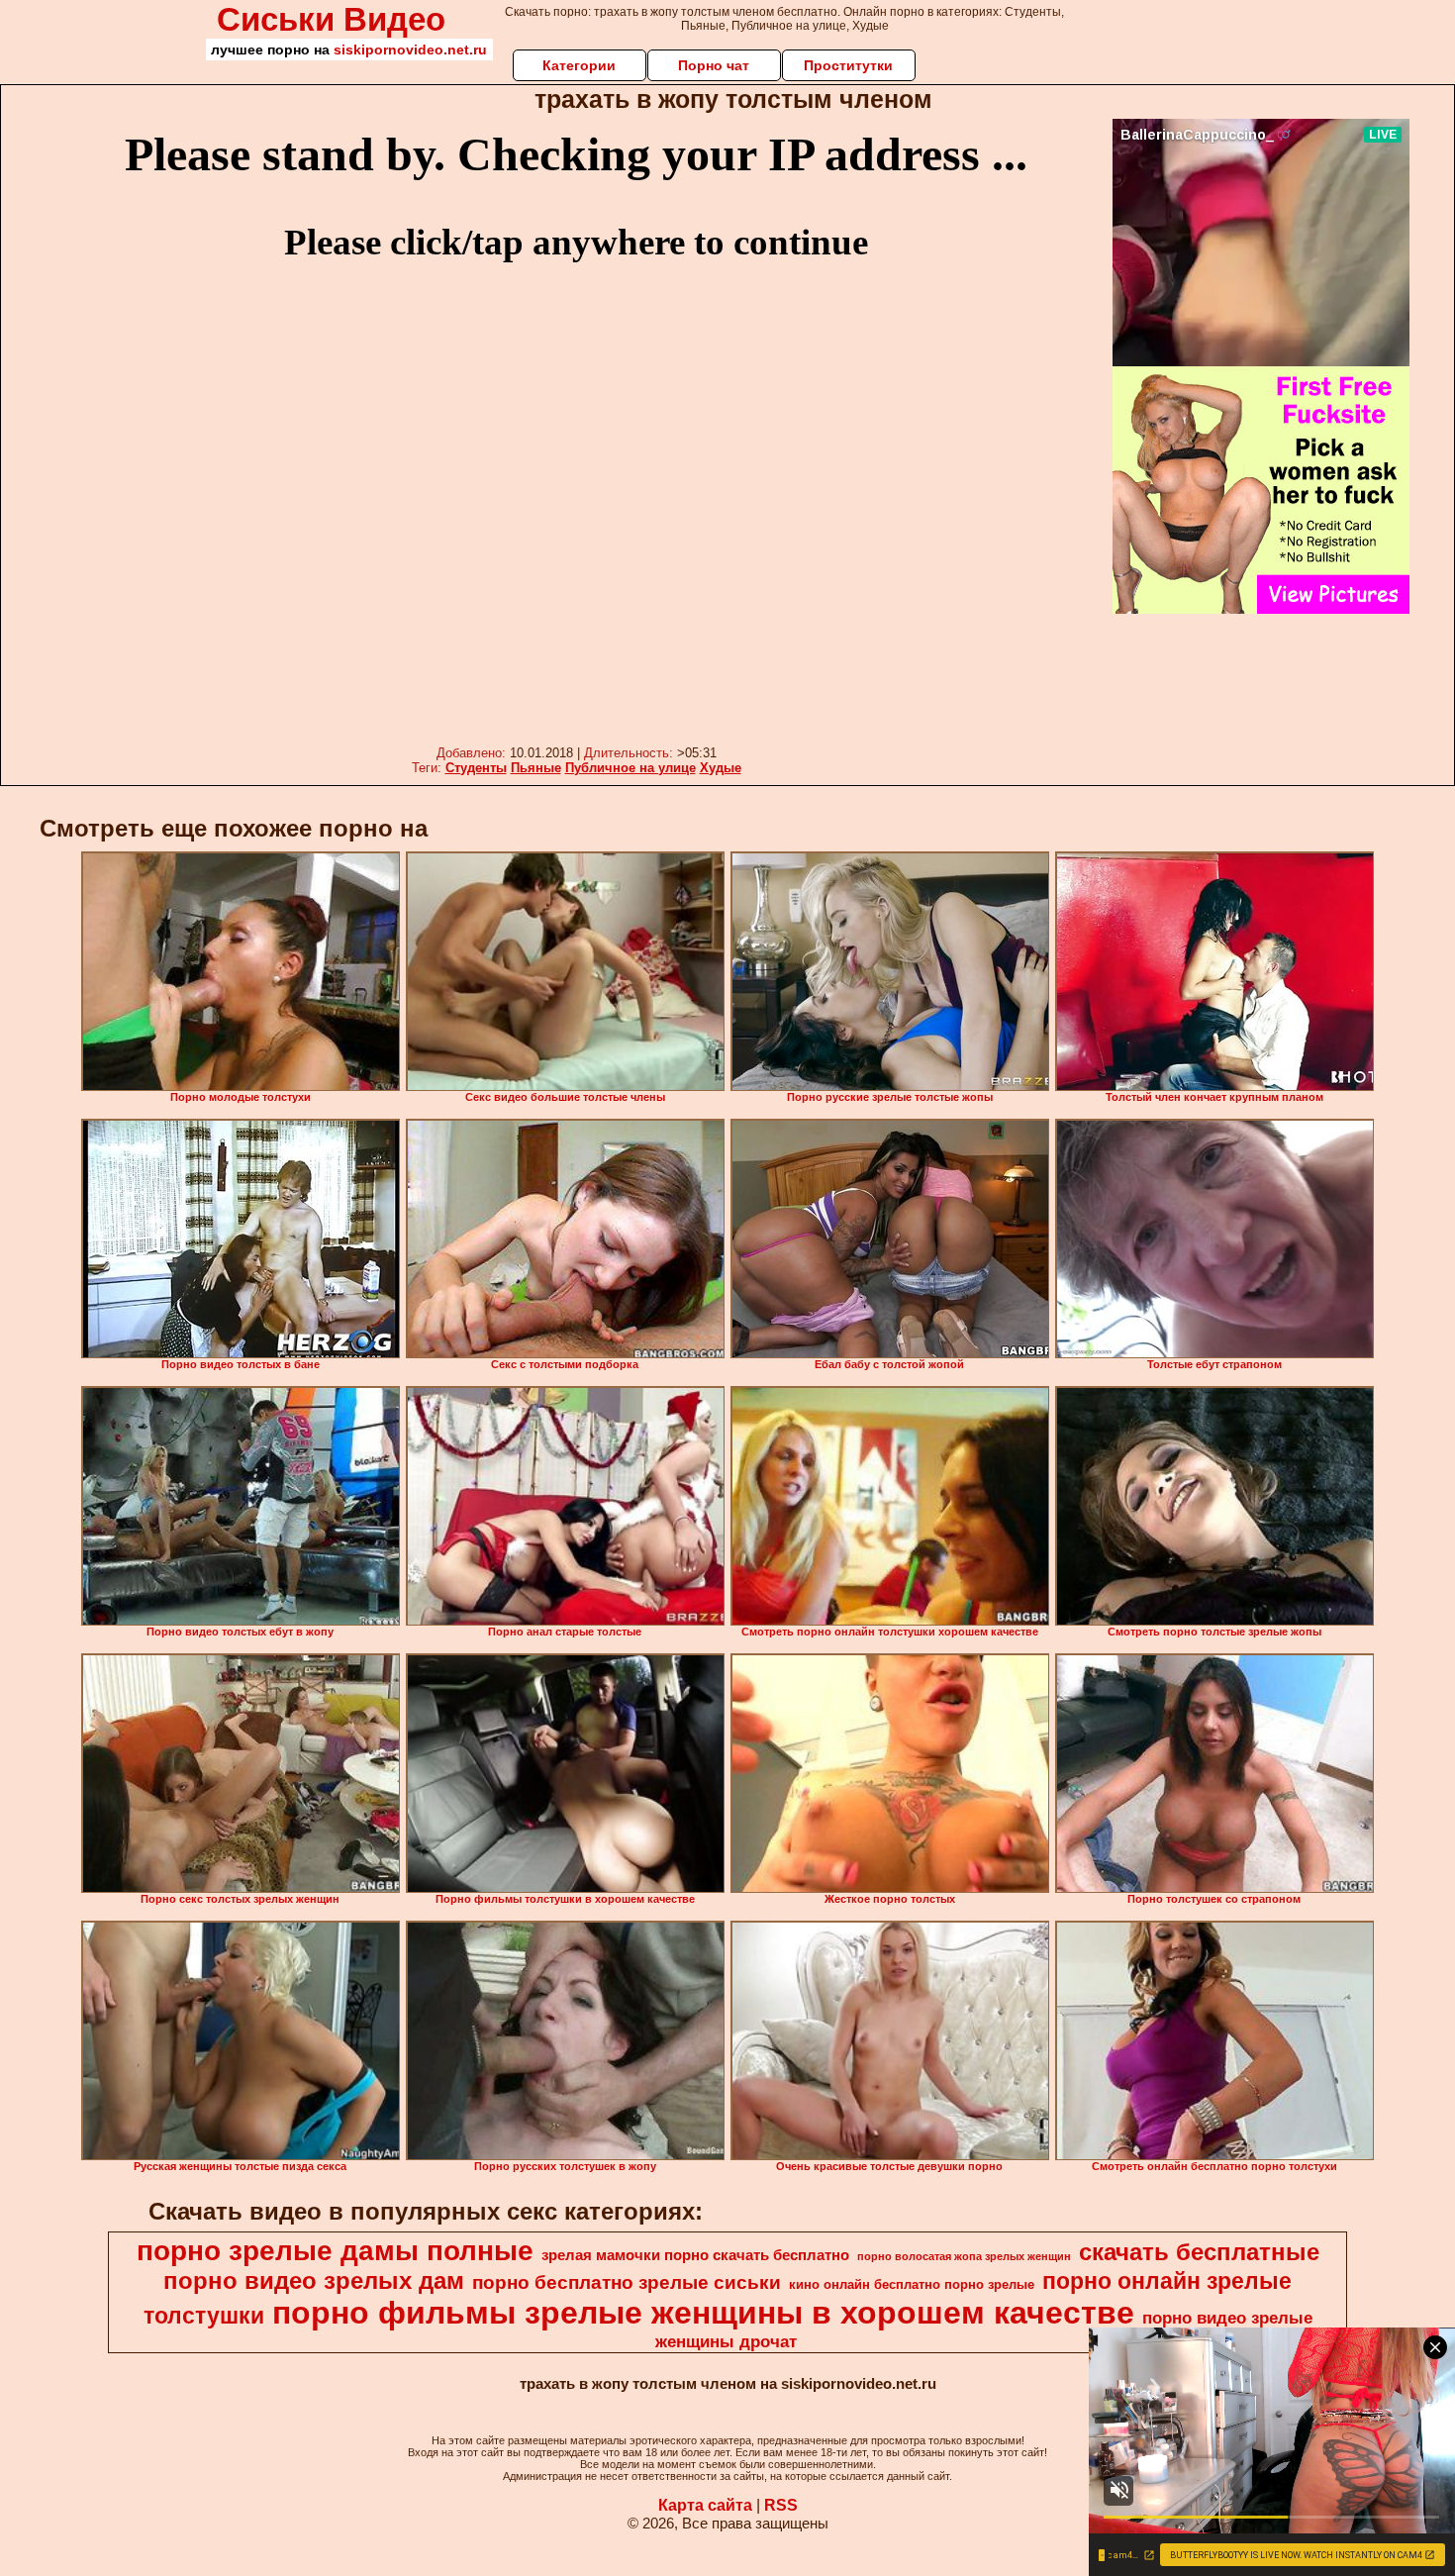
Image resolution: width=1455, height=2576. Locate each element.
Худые (721, 768)
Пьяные (536, 768)
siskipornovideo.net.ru (410, 50)
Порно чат (714, 65)
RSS (781, 2505)
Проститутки (848, 65)
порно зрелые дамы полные (335, 2251)
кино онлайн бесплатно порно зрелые (912, 2284)
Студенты (476, 768)
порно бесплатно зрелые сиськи (627, 2282)
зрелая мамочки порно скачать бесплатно (695, 2255)
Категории (579, 65)
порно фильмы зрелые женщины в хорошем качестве (703, 2313)
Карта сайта (705, 2505)
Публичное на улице (630, 768)
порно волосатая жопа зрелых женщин (964, 2256)
